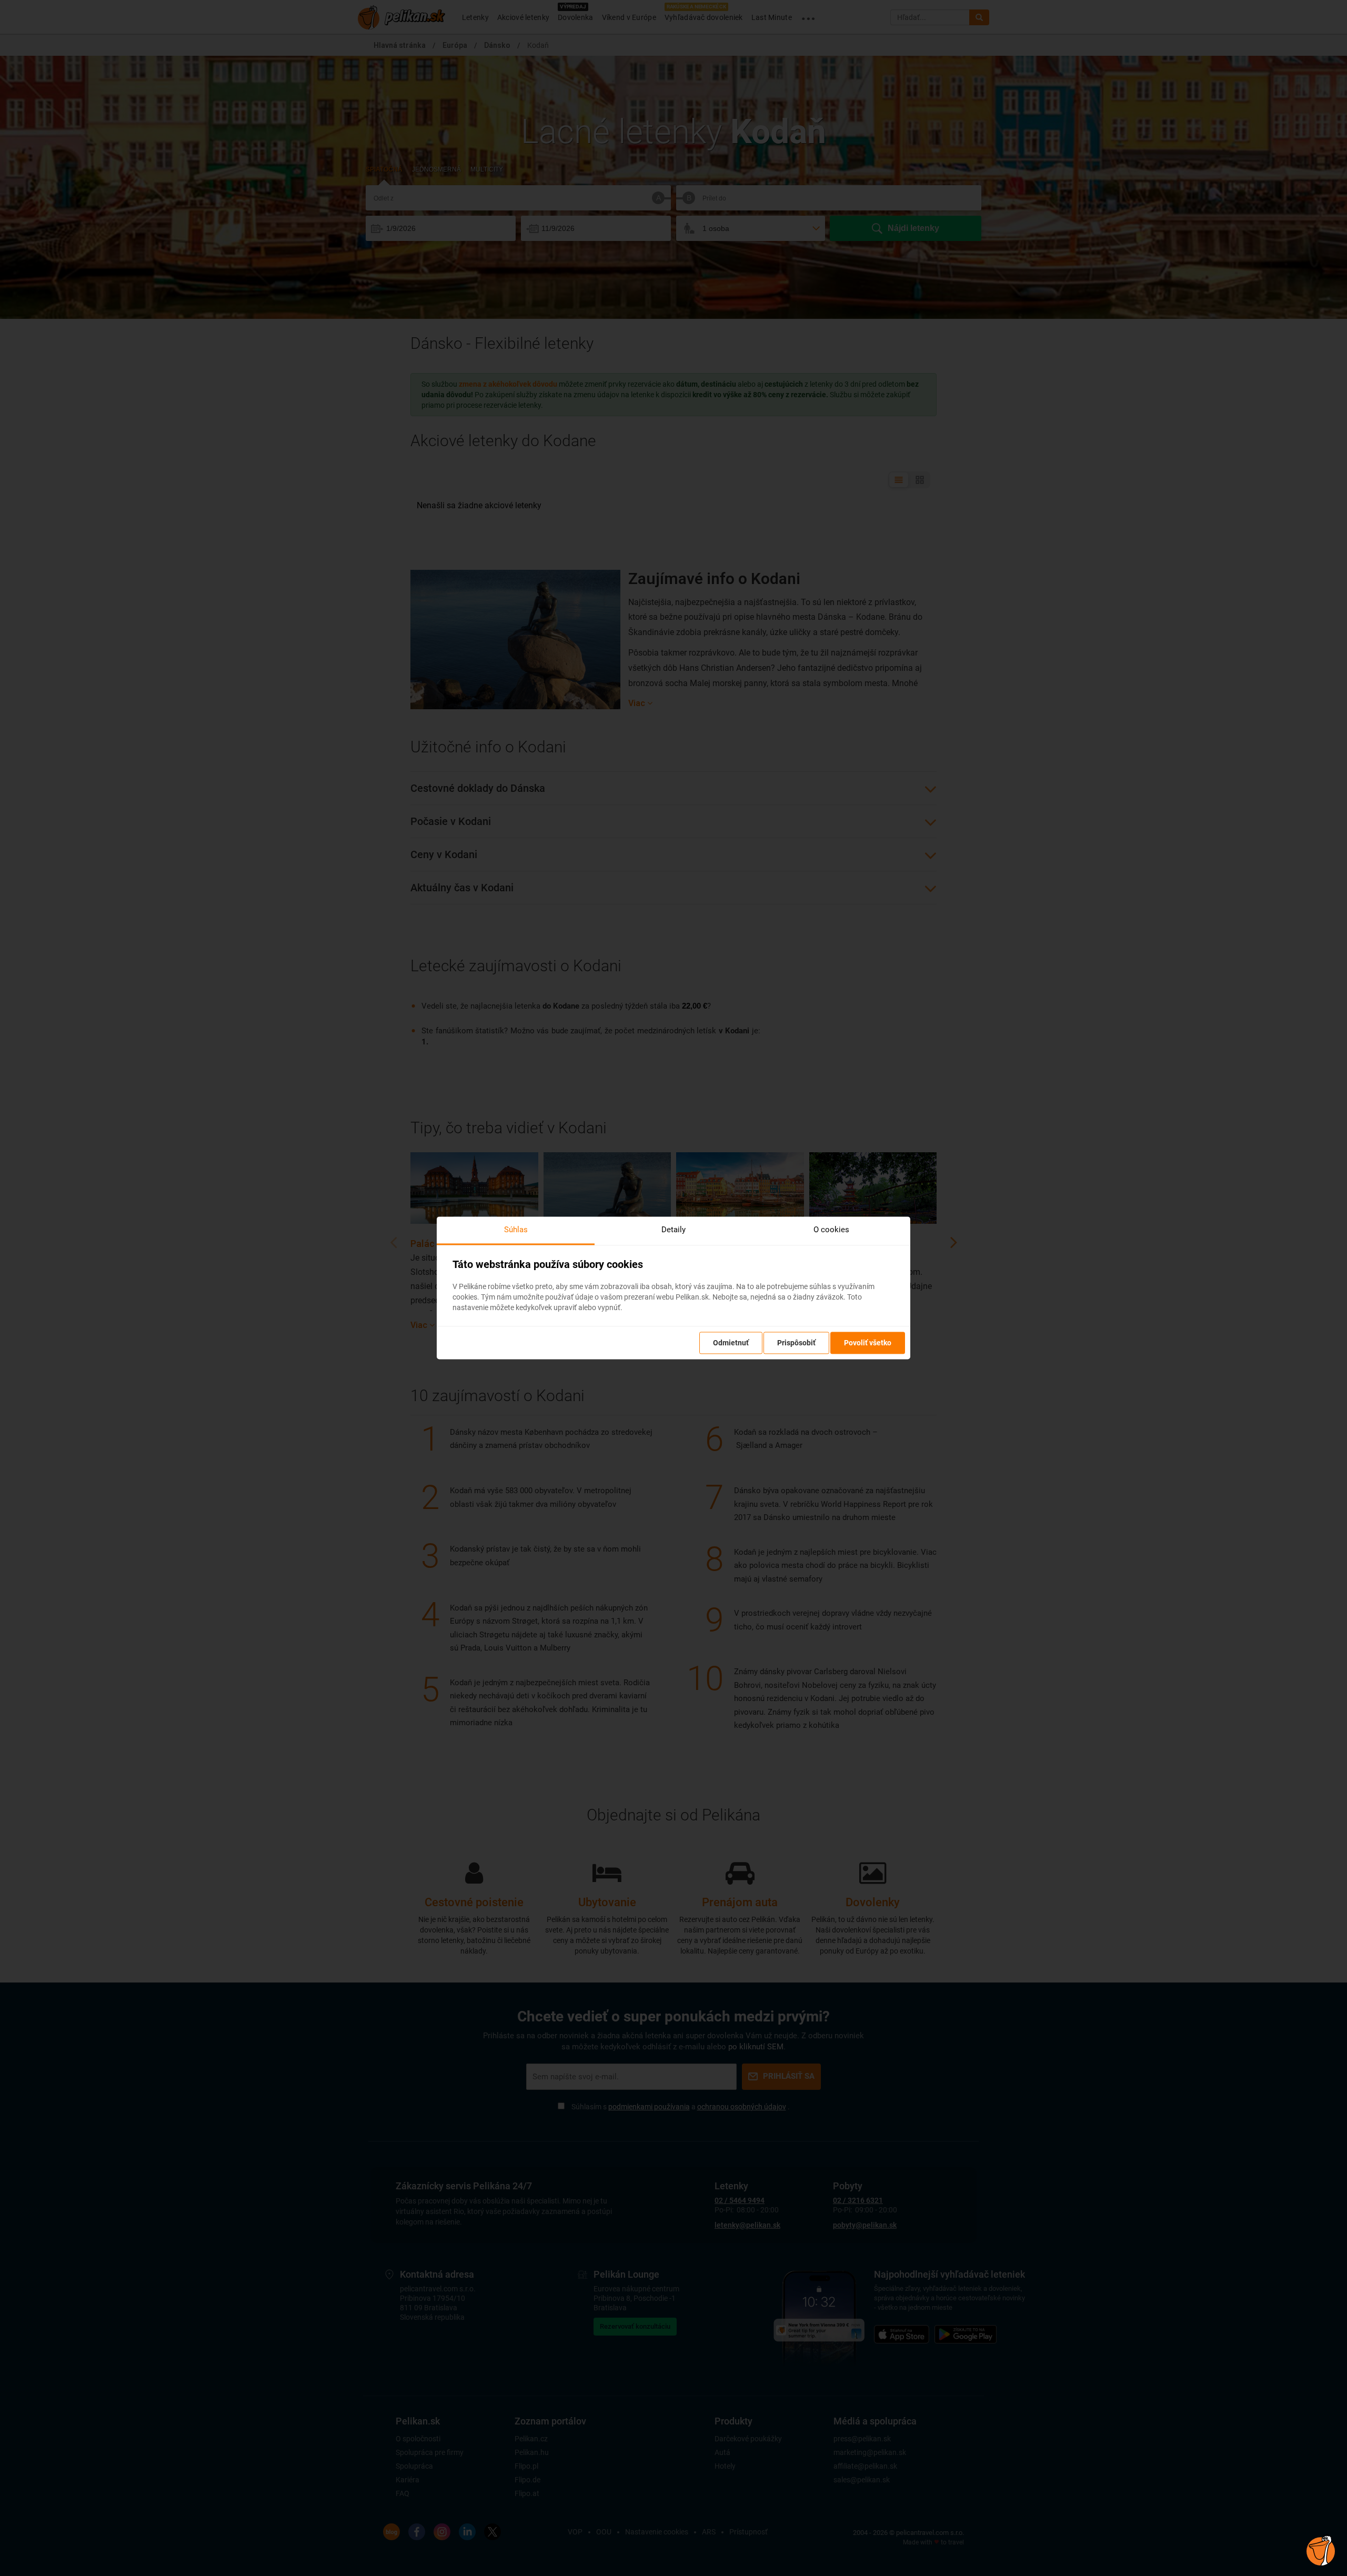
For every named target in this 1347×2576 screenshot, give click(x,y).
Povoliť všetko (868, 1343)
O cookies (831, 1230)
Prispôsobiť (796, 1343)
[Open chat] (1321, 2550)
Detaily (673, 1230)
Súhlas (516, 1230)
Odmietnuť (731, 1343)
